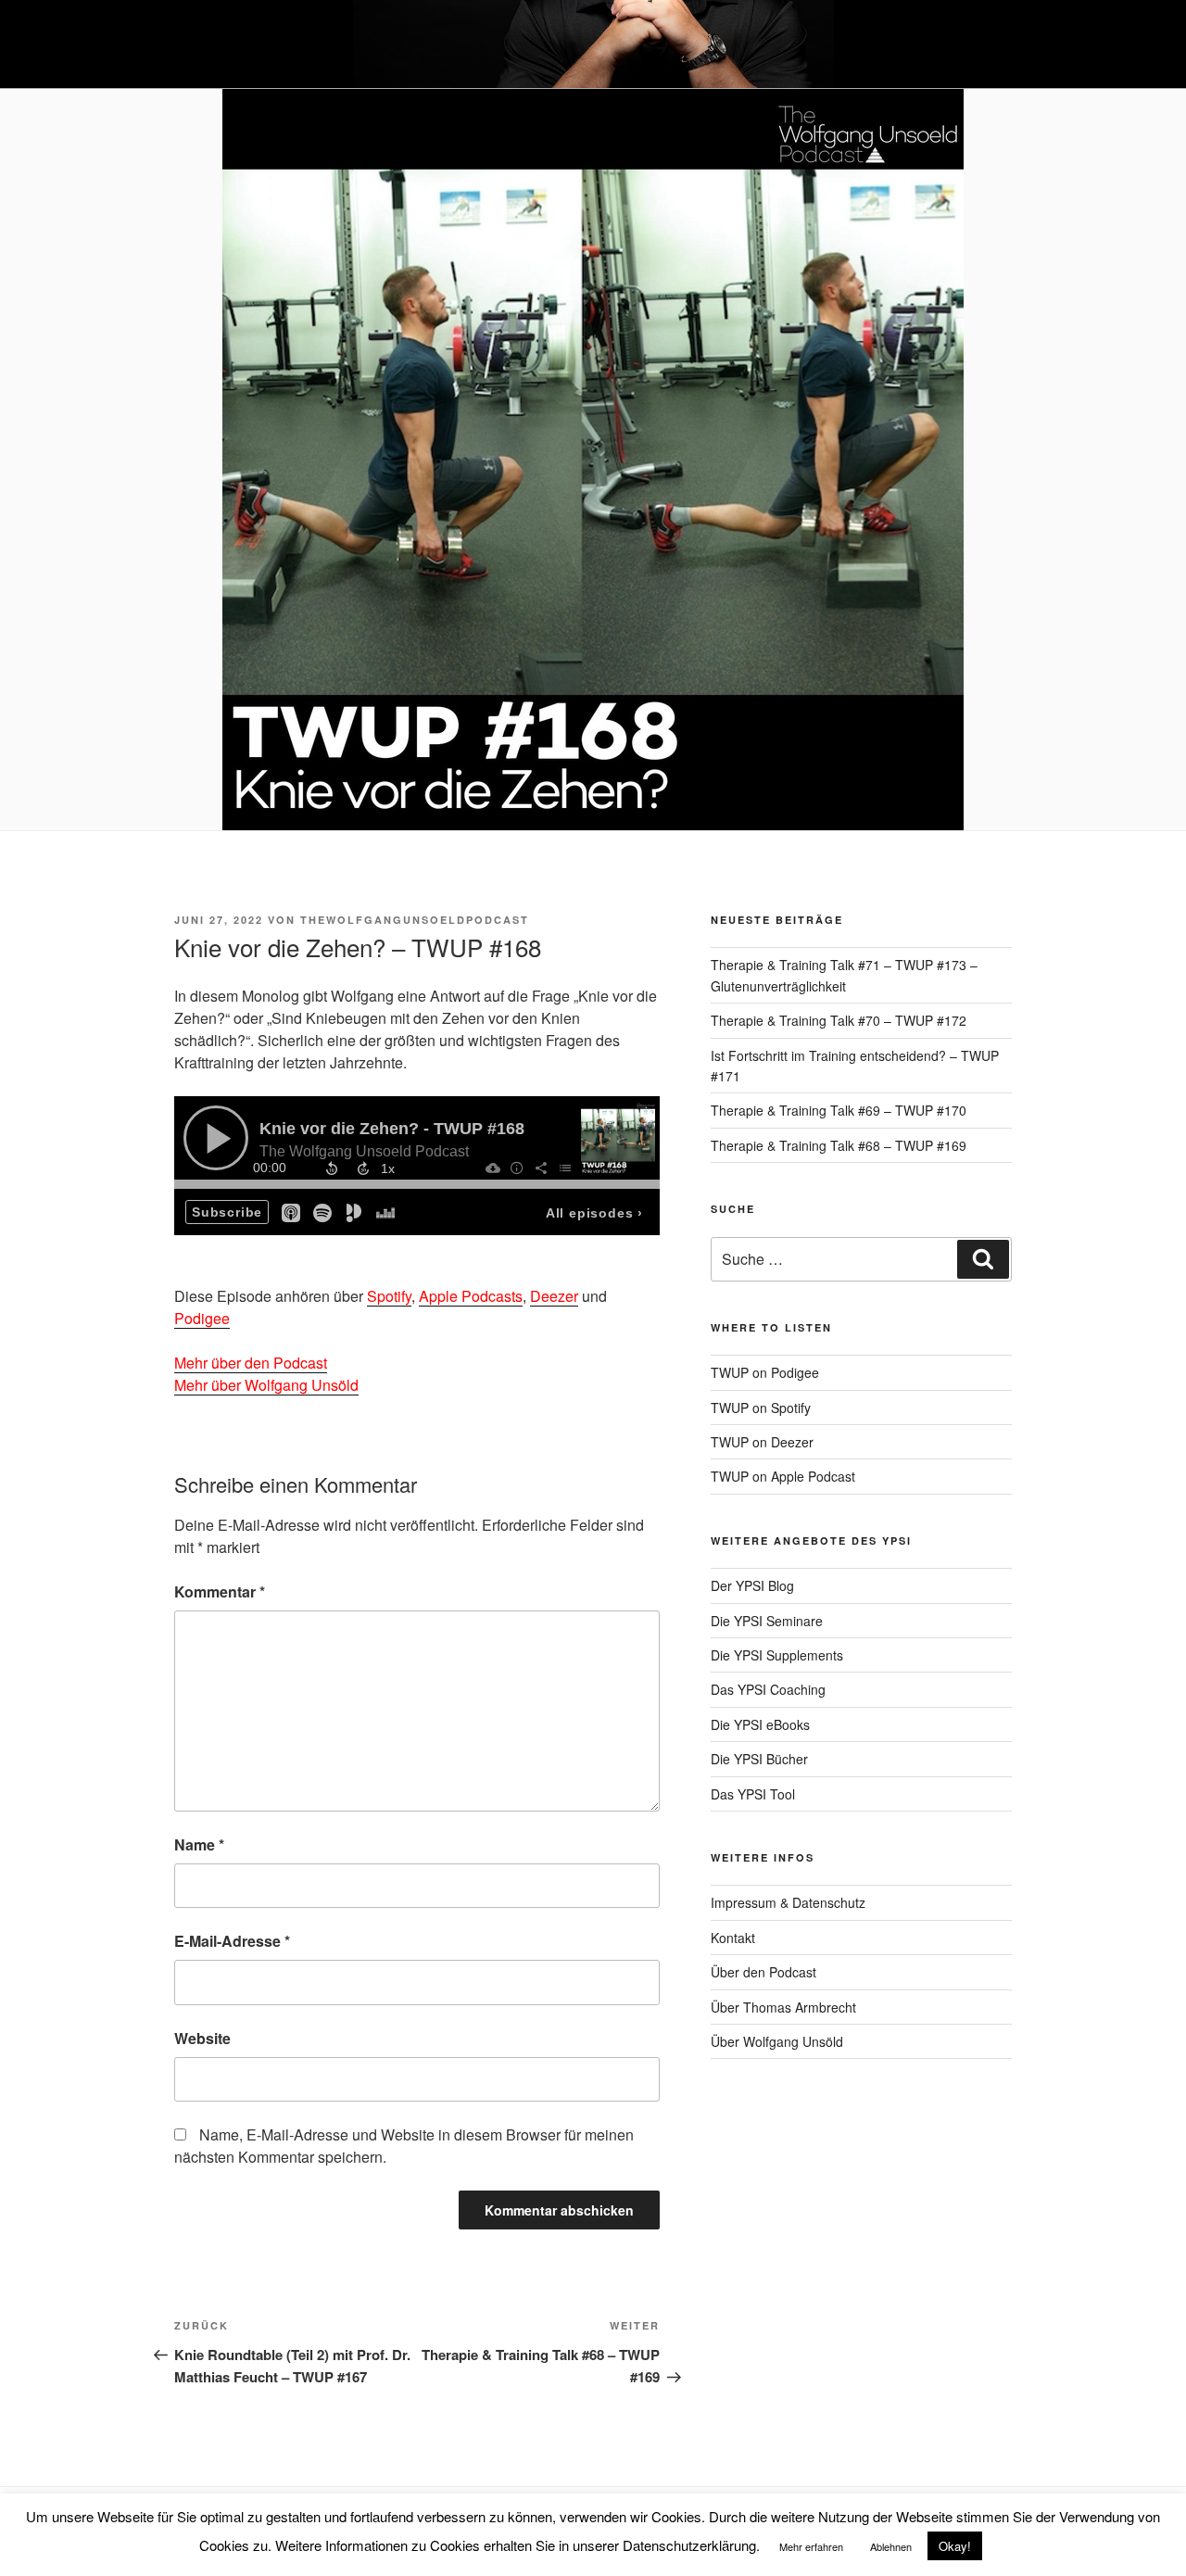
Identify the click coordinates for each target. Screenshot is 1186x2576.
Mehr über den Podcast (251, 1363)
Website (202, 2038)
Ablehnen (891, 2546)
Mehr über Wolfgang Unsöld (266, 1385)
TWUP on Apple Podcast (783, 1476)
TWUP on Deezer (762, 1442)
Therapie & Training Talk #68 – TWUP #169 (839, 1145)
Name (199, 1844)
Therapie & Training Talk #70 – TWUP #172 (839, 1020)
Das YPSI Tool (753, 1794)
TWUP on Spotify (761, 1408)
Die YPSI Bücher (759, 1759)
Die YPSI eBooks (760, 1724)
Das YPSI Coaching (768, 1689)
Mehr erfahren (811, 2546)
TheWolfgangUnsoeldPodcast (415, 920)
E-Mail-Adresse (232, 1941)
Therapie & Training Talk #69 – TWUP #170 (839, 1110)
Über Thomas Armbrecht (783, 2007)
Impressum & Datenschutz (788, 1902)
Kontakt (733, 1938)
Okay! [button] (955, 2546)
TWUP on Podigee (765, 1372)
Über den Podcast (763, 1972)
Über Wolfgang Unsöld (777, 2041)
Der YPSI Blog (752, 1585)
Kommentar (220, 1591)
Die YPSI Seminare (767, 1621)
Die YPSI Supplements (777, 1655)
